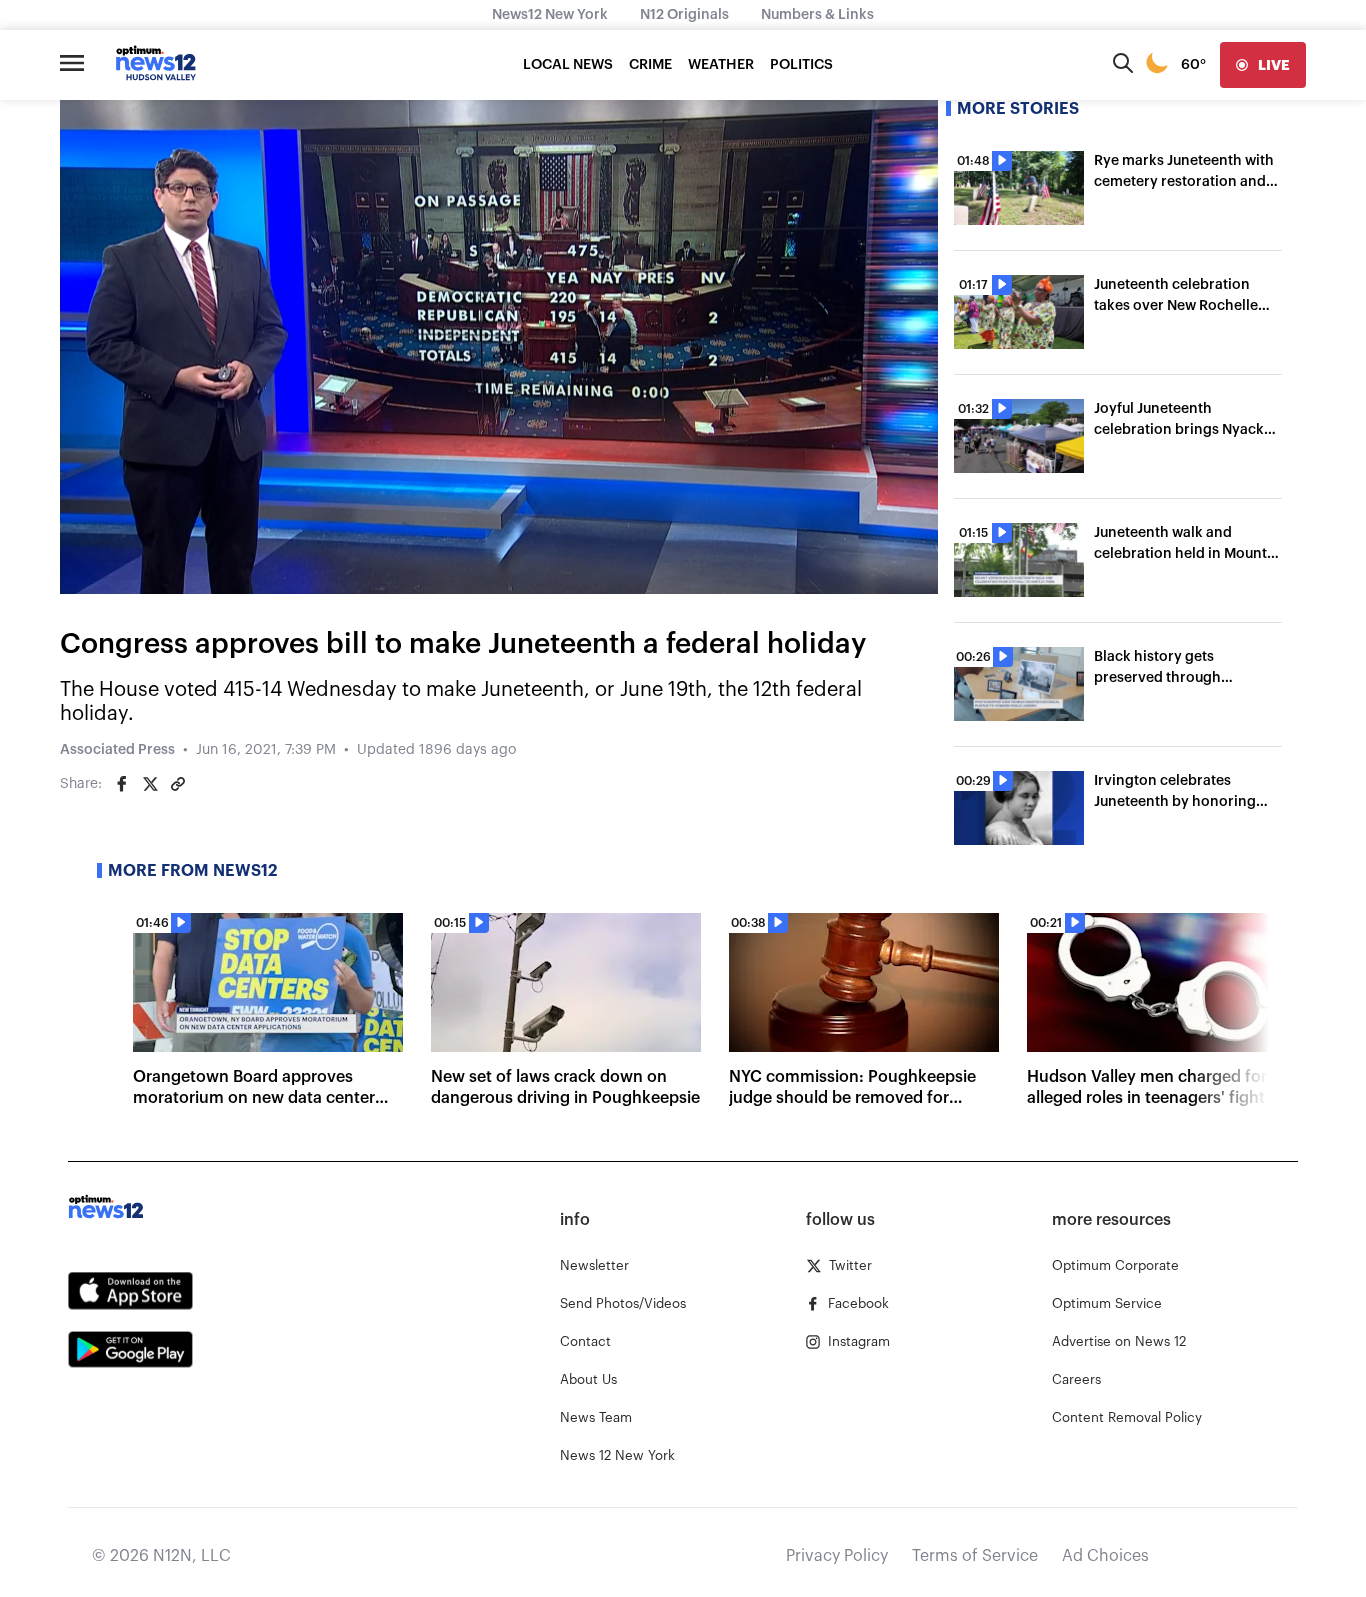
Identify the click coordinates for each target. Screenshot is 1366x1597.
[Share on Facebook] (122, 784)
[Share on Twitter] (150, 784)
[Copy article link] (178, 784)
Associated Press (117, 750)
